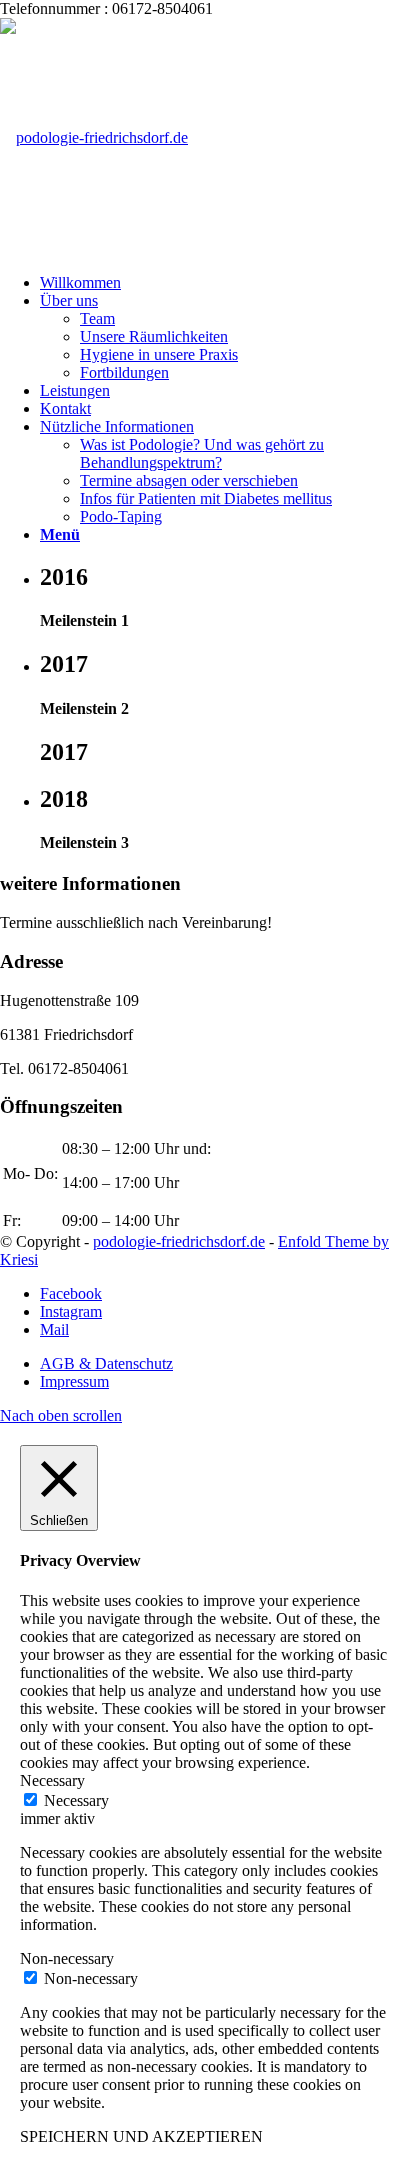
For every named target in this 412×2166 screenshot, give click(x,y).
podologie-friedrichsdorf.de (179, 1241)
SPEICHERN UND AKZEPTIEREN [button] (141, 2136)
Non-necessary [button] (67, 1958)
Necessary (76, 1800)
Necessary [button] (52, 1780)
